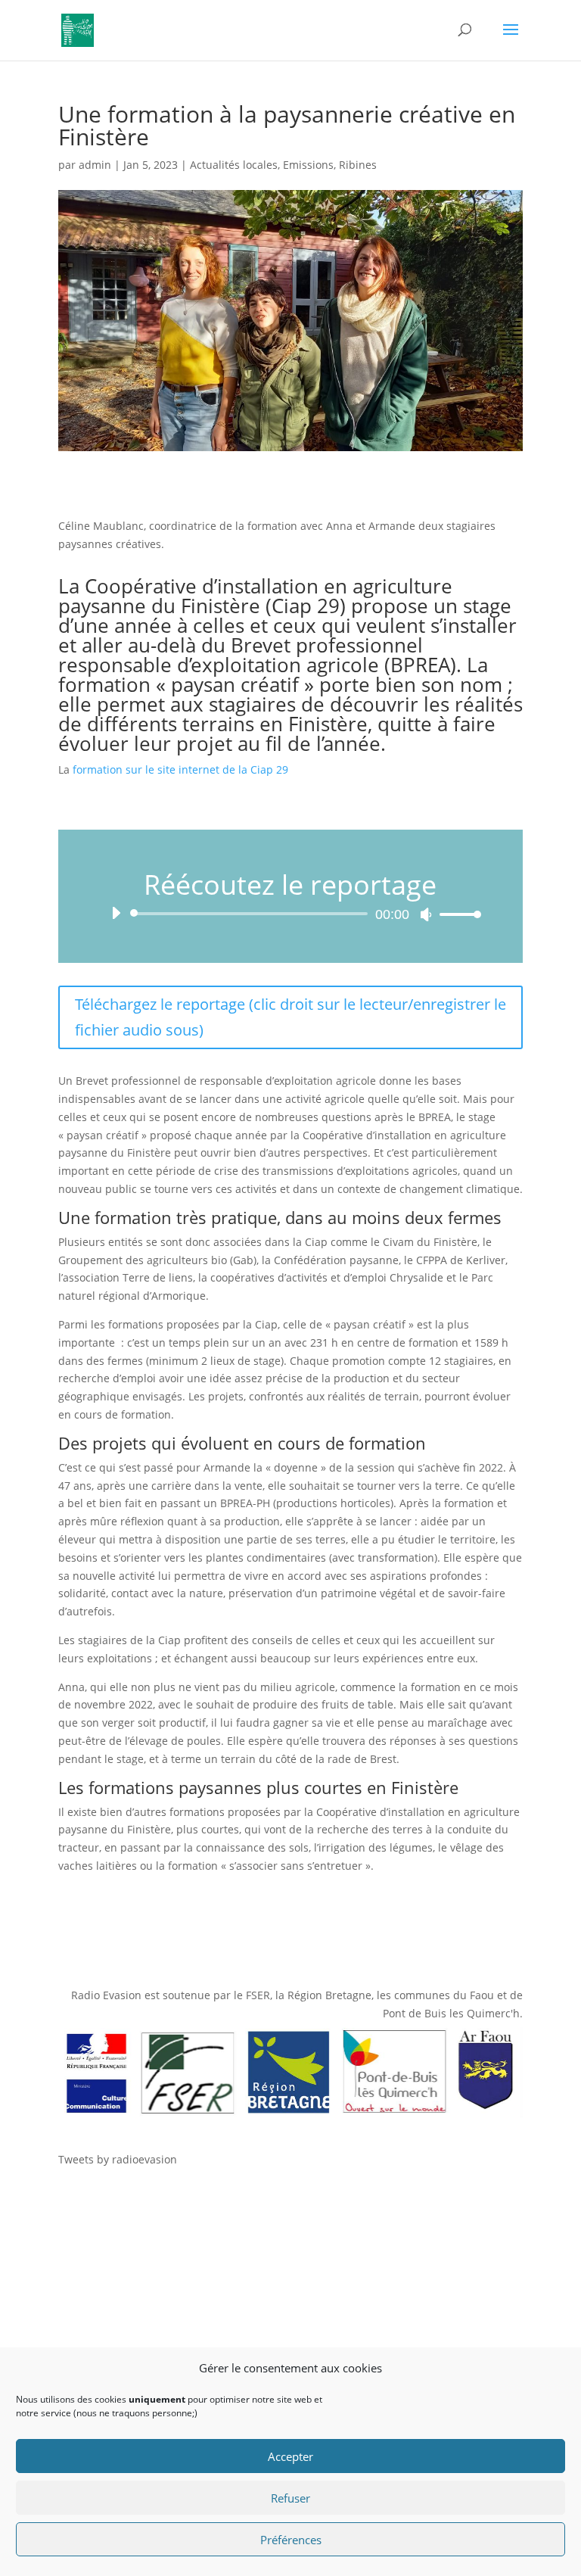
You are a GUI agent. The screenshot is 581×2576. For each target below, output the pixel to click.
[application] (290, 914)
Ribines (358, 165)
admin (95, 165)
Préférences (291, 2540)
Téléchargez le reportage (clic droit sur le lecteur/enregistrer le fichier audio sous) (290, 1017)
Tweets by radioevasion (118, 2159)
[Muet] (426, 914)
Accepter (290, 2456)
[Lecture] (116, 913)
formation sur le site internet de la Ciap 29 (179, 769)
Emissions (308, 165)
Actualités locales (234, 165)
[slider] (456, 914)
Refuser (290, 2498)
